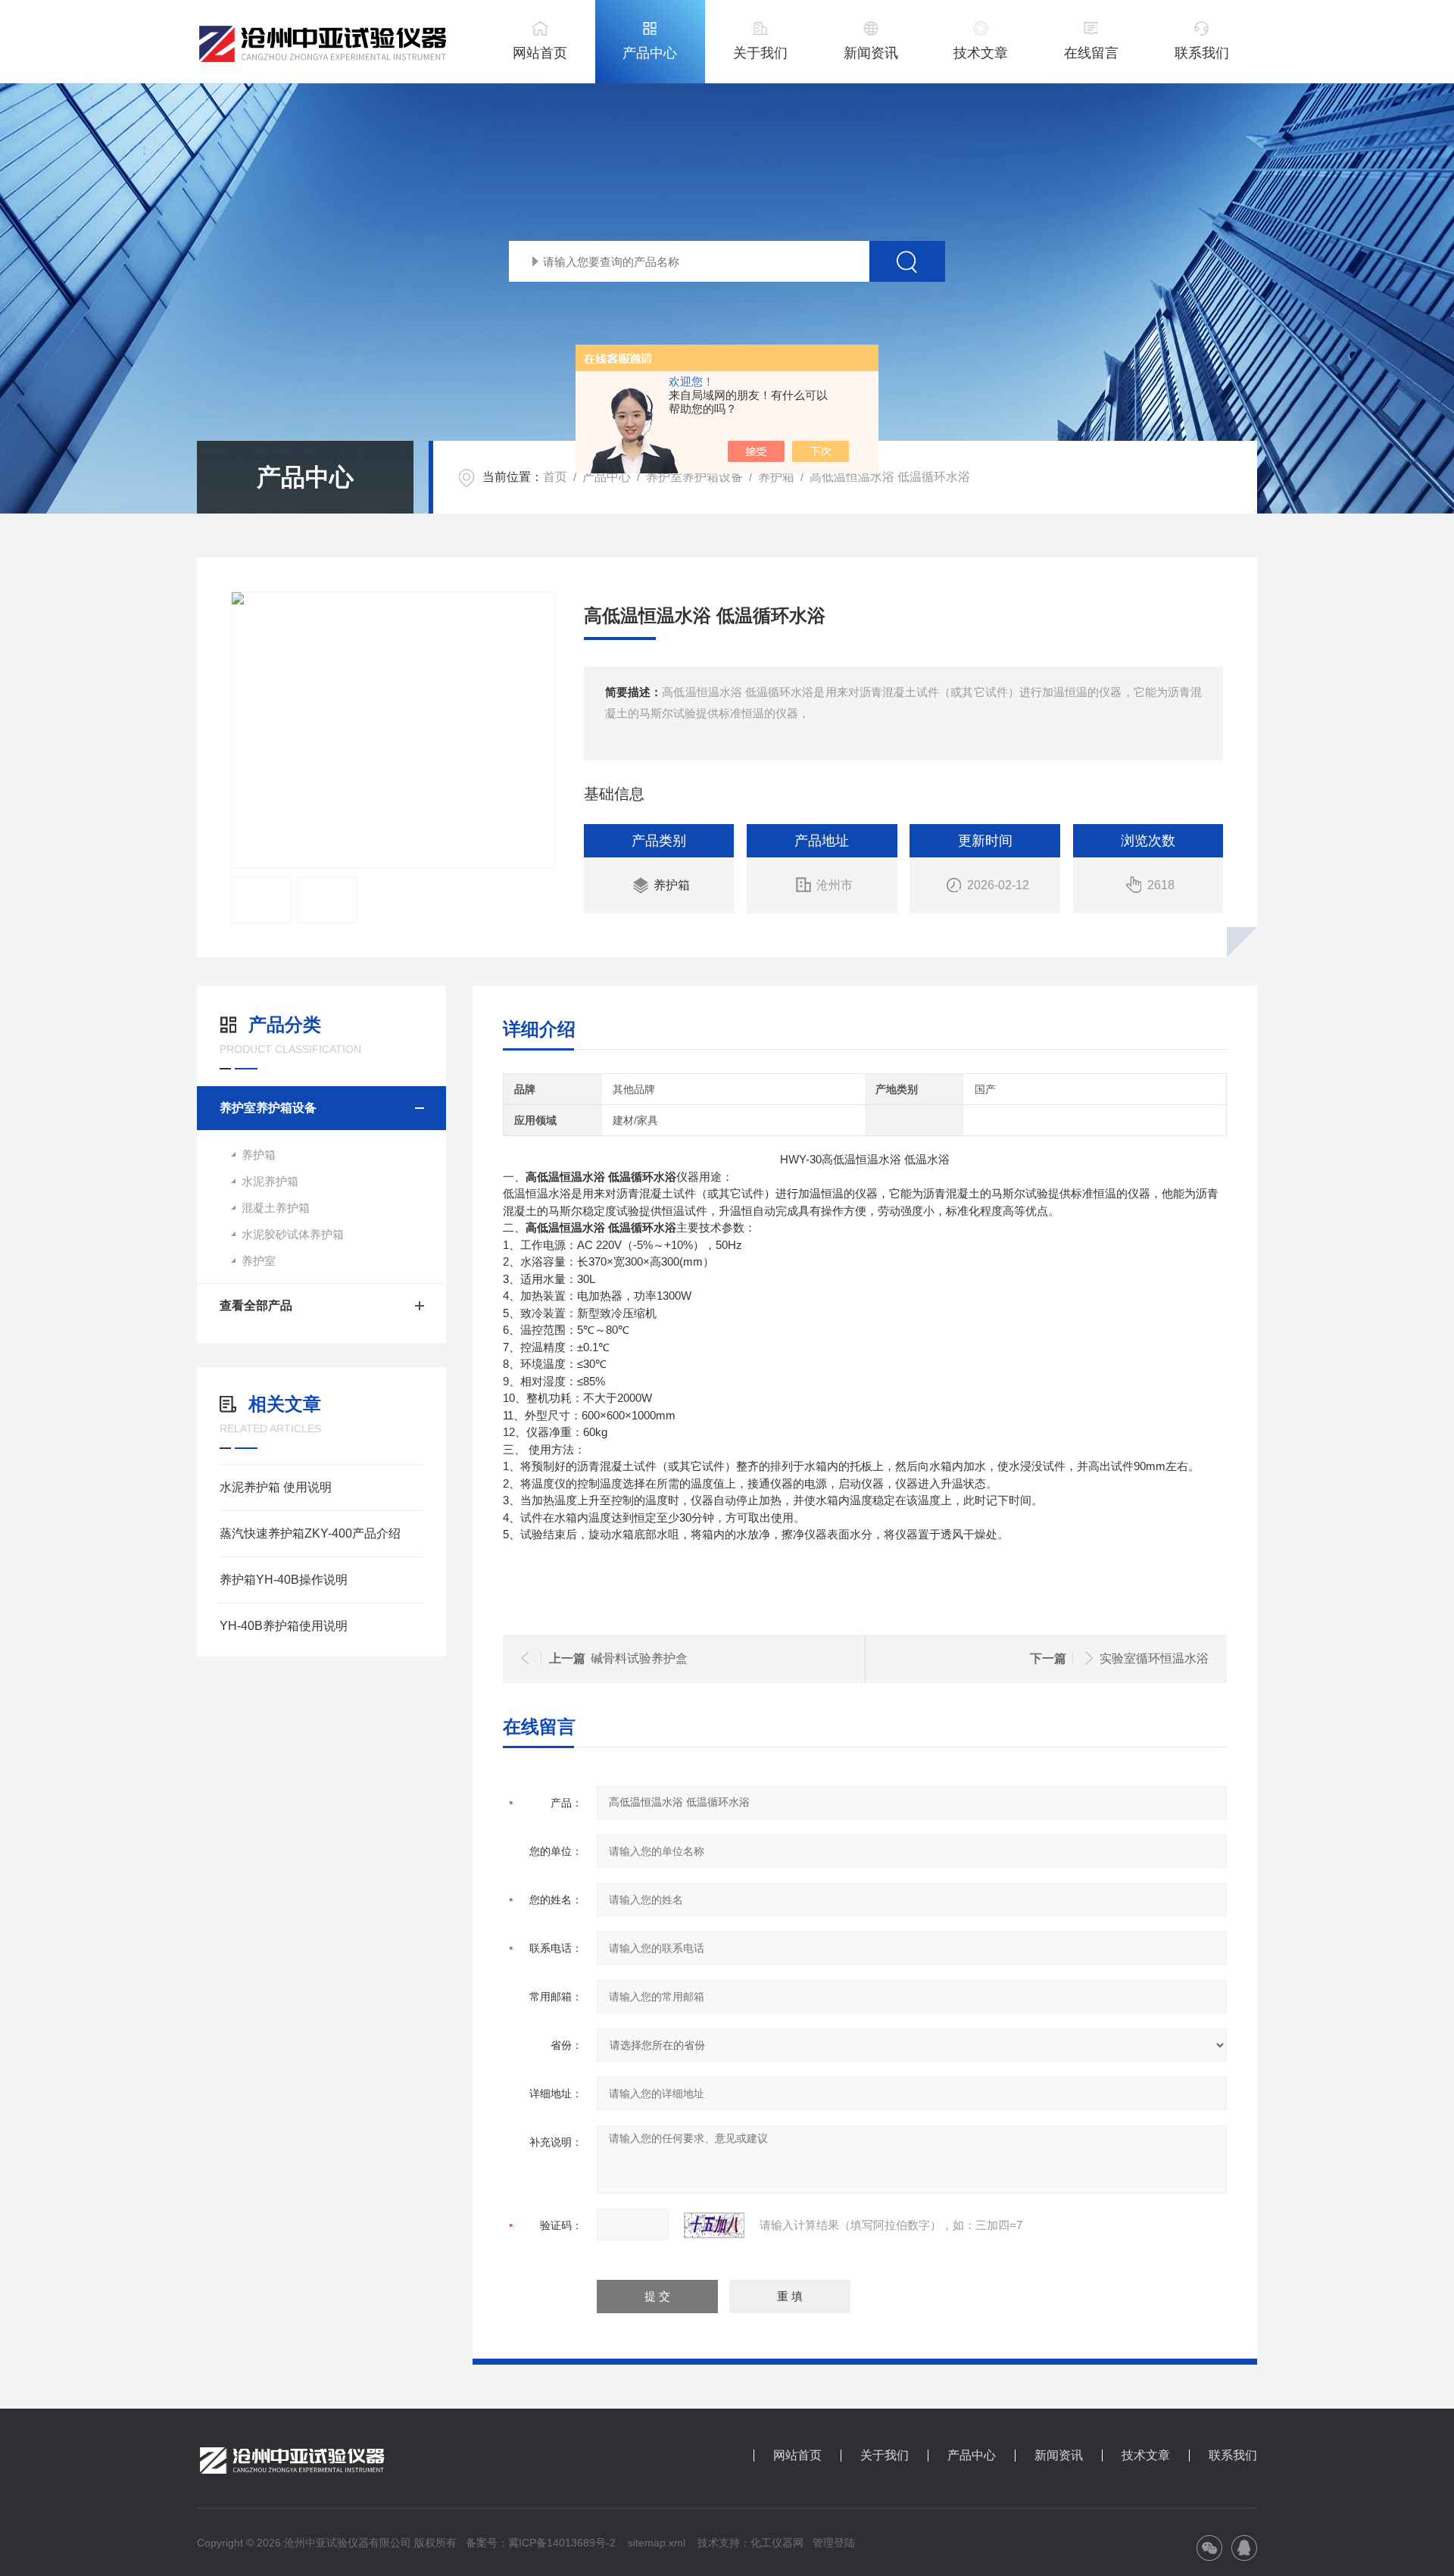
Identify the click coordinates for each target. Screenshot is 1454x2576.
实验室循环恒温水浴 (1154, 1658)
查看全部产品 (256, 1305)
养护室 (259, 1261)
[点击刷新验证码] (714, 2225)
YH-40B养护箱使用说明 (284, 1626)
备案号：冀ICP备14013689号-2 (541, 2543)
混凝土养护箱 (276, 1208)
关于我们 (760, 53)
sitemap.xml (657, 2543)
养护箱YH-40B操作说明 (284, 1580)
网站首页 (540, 53)
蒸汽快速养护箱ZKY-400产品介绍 (310, 1533)
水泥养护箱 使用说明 (276, 1487)
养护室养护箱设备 (694, 477)
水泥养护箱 (270, 1181)
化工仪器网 (777, 2543)
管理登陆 (834, 2543)
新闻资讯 (871, 53)
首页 (555, 477)
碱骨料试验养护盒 (639, 1658)
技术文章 (981, 53)
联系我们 (1202, 53)
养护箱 (776, 477)
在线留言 (1091, 53)
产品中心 (650, 53)
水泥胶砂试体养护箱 (293, 1234)
